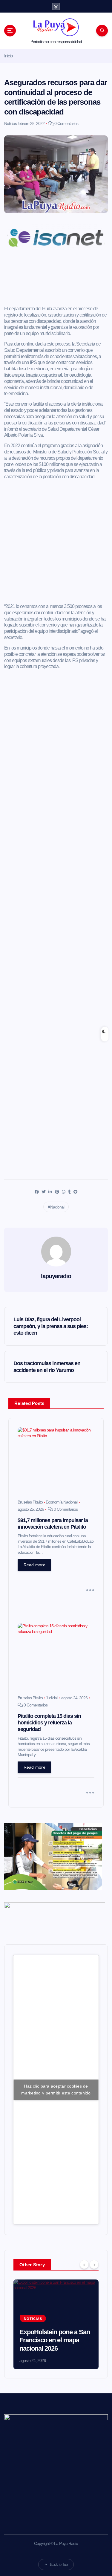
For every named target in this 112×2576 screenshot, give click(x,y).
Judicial (52, 1698)
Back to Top (59, 2564)
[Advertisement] (56, 280)
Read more (34, 1565)
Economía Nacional (62, 1502)
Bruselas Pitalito (30, 1502)
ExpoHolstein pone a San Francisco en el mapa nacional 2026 (55, 2340)
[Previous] (84, 2264)
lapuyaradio (56, 1276)
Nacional (57, 1207)
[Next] (94, 2264)
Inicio (8, 56)
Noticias (10, 123)
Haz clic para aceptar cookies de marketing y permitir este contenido (56, 2090)
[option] (56, 2324)
